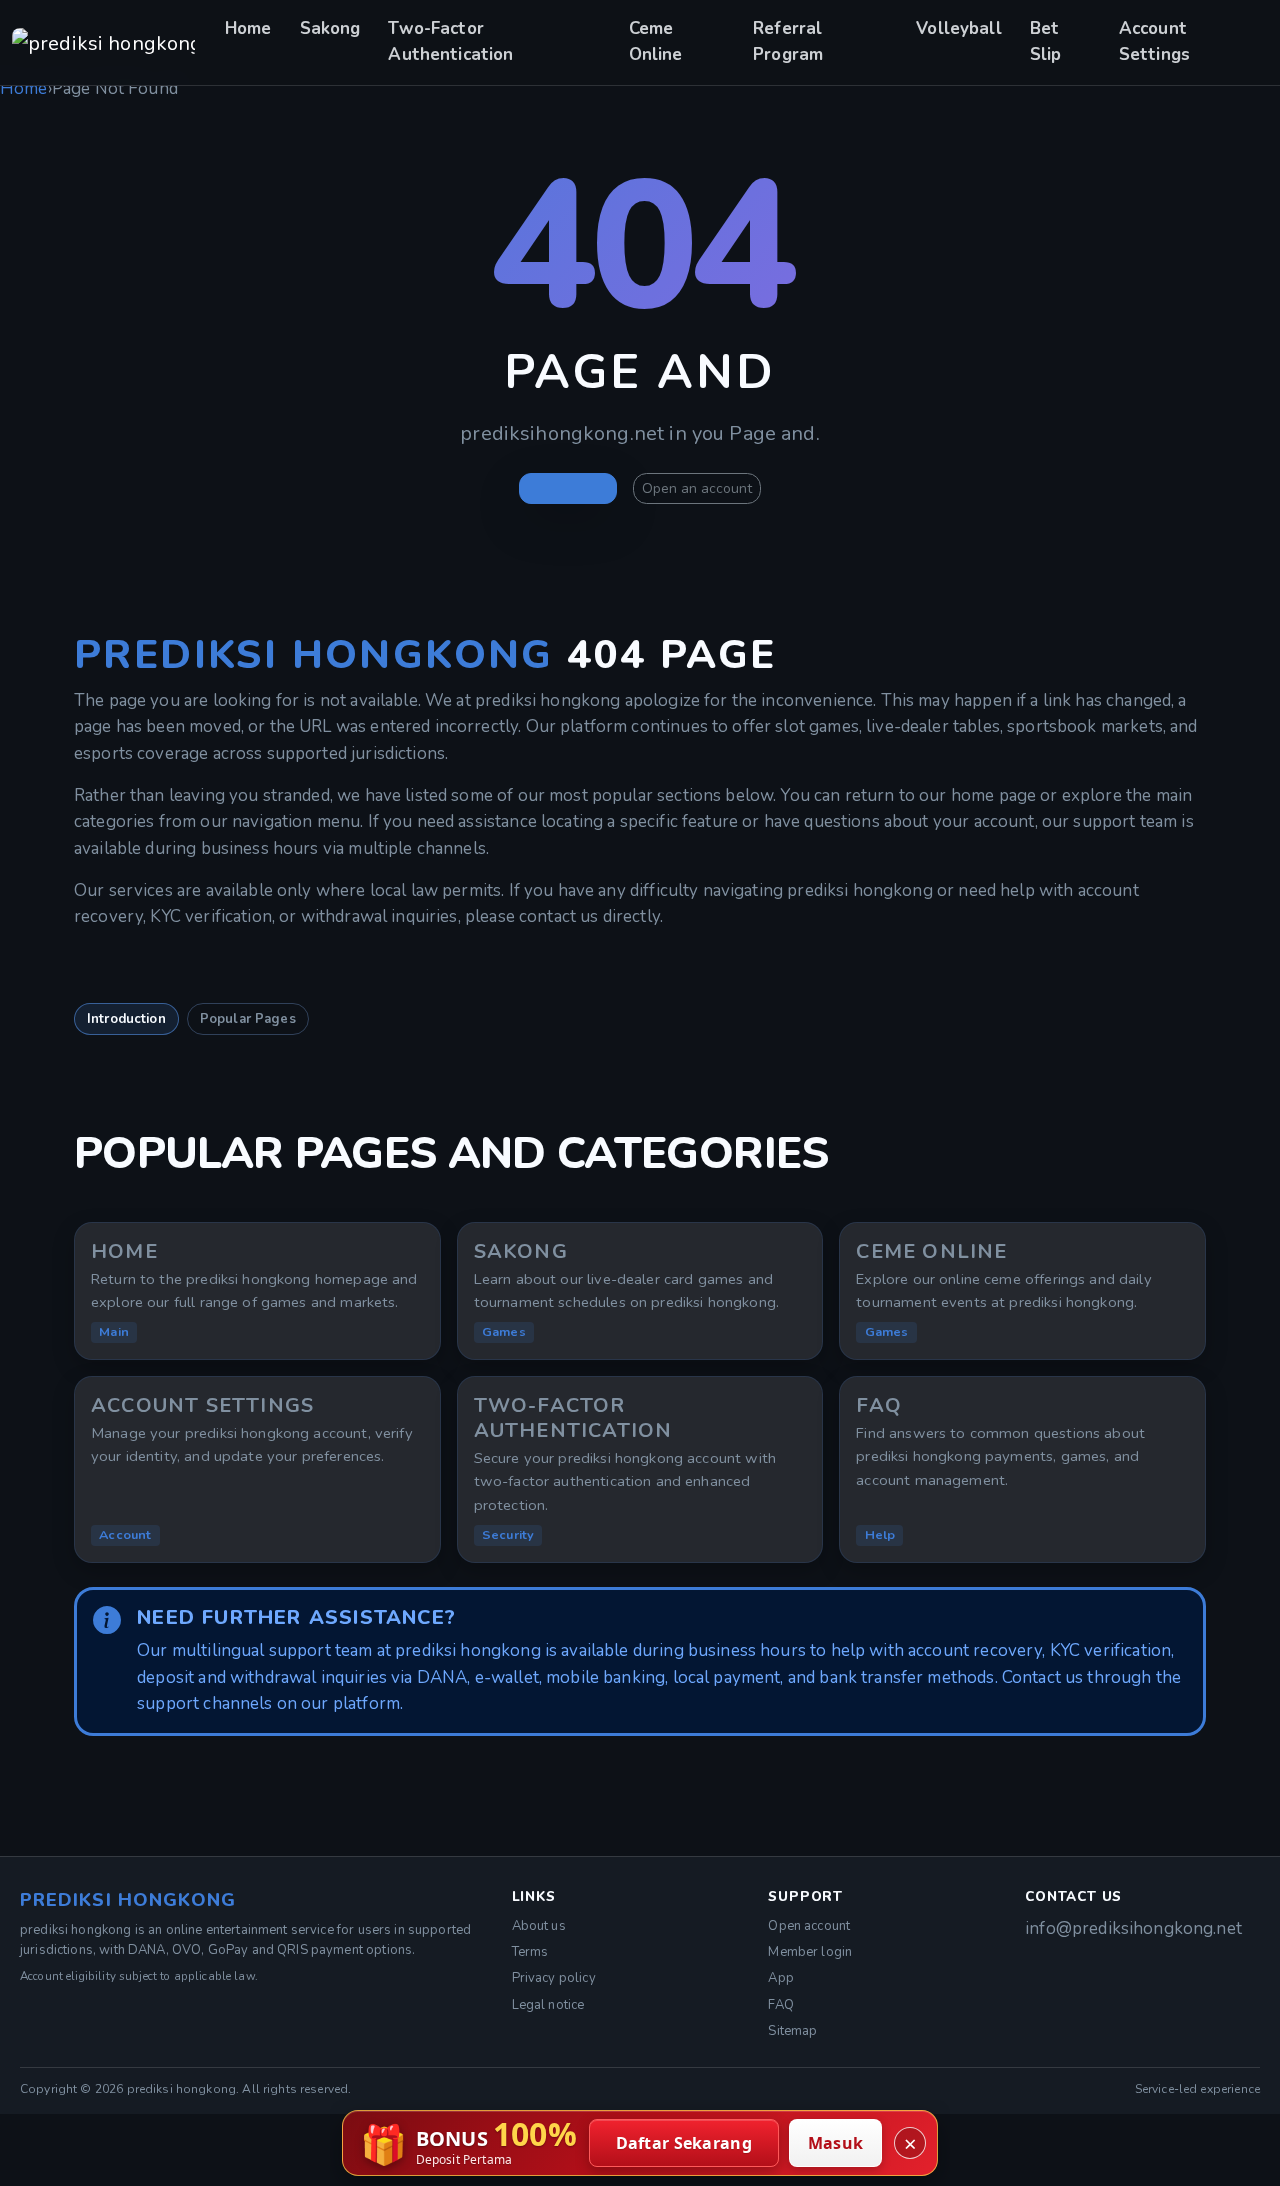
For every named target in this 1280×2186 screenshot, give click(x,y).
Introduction (126, 1019)
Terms (530, 1952)
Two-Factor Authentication (450, 41)
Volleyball (959, 28)
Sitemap (792, 2031)
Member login (810, 1952)
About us (539, 1926)
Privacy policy (554, 1978)
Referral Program (788, 41)
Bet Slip (1046, 41)
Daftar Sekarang (684, 2143)
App (780, 1978)
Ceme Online (656, 41)
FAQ (780, 2005)
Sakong (330, 28)
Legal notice (548, 2005)
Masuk (836, 2143)
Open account (809, 1926)
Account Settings (1154, 41)
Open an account (697, 488)
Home (248, 28)
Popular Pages (248, 1019)
